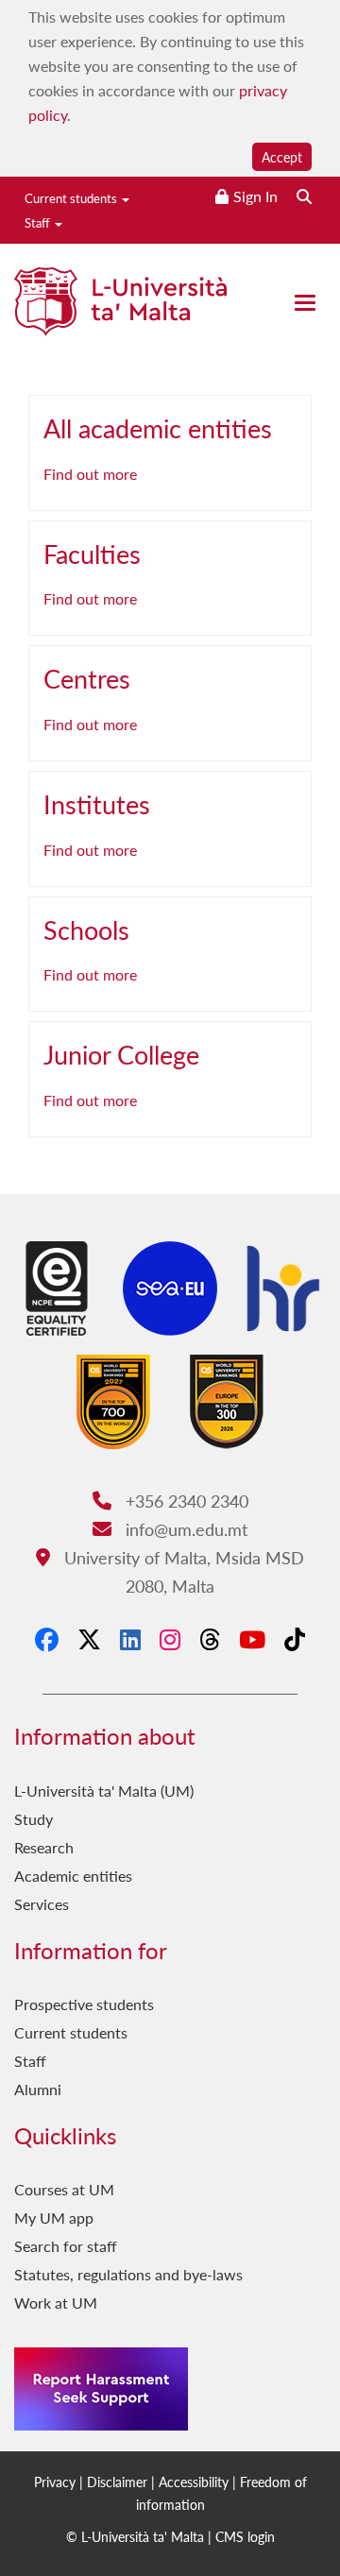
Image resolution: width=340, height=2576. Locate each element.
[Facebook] (47, 1639)
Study (34, 1819)
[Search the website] (304, 196)
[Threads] (210, 1639)
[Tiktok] (295, 1639)
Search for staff (66, 2246)
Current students (72, 198)
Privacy (55, 2482)
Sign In (255, 196)
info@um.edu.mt (184, 1529)
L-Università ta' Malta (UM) (104, 1791)
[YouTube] (252, 1639)
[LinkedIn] (130, 1639)
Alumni (38, 2089)
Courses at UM (64, 2189)
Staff (39, 222)
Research (44, 1847)
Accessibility (194, 2482)
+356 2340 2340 (184, 1501)
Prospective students (84, 2004)
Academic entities (73, 1876)
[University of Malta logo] (120, 309)
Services (42, 1904)
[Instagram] (170, 1639)
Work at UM (56, 2303)
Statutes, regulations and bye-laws (128, 2274)
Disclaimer (117, 2482)
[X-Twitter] (89, 1639)
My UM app (54, 2218)
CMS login (245, 2536)
